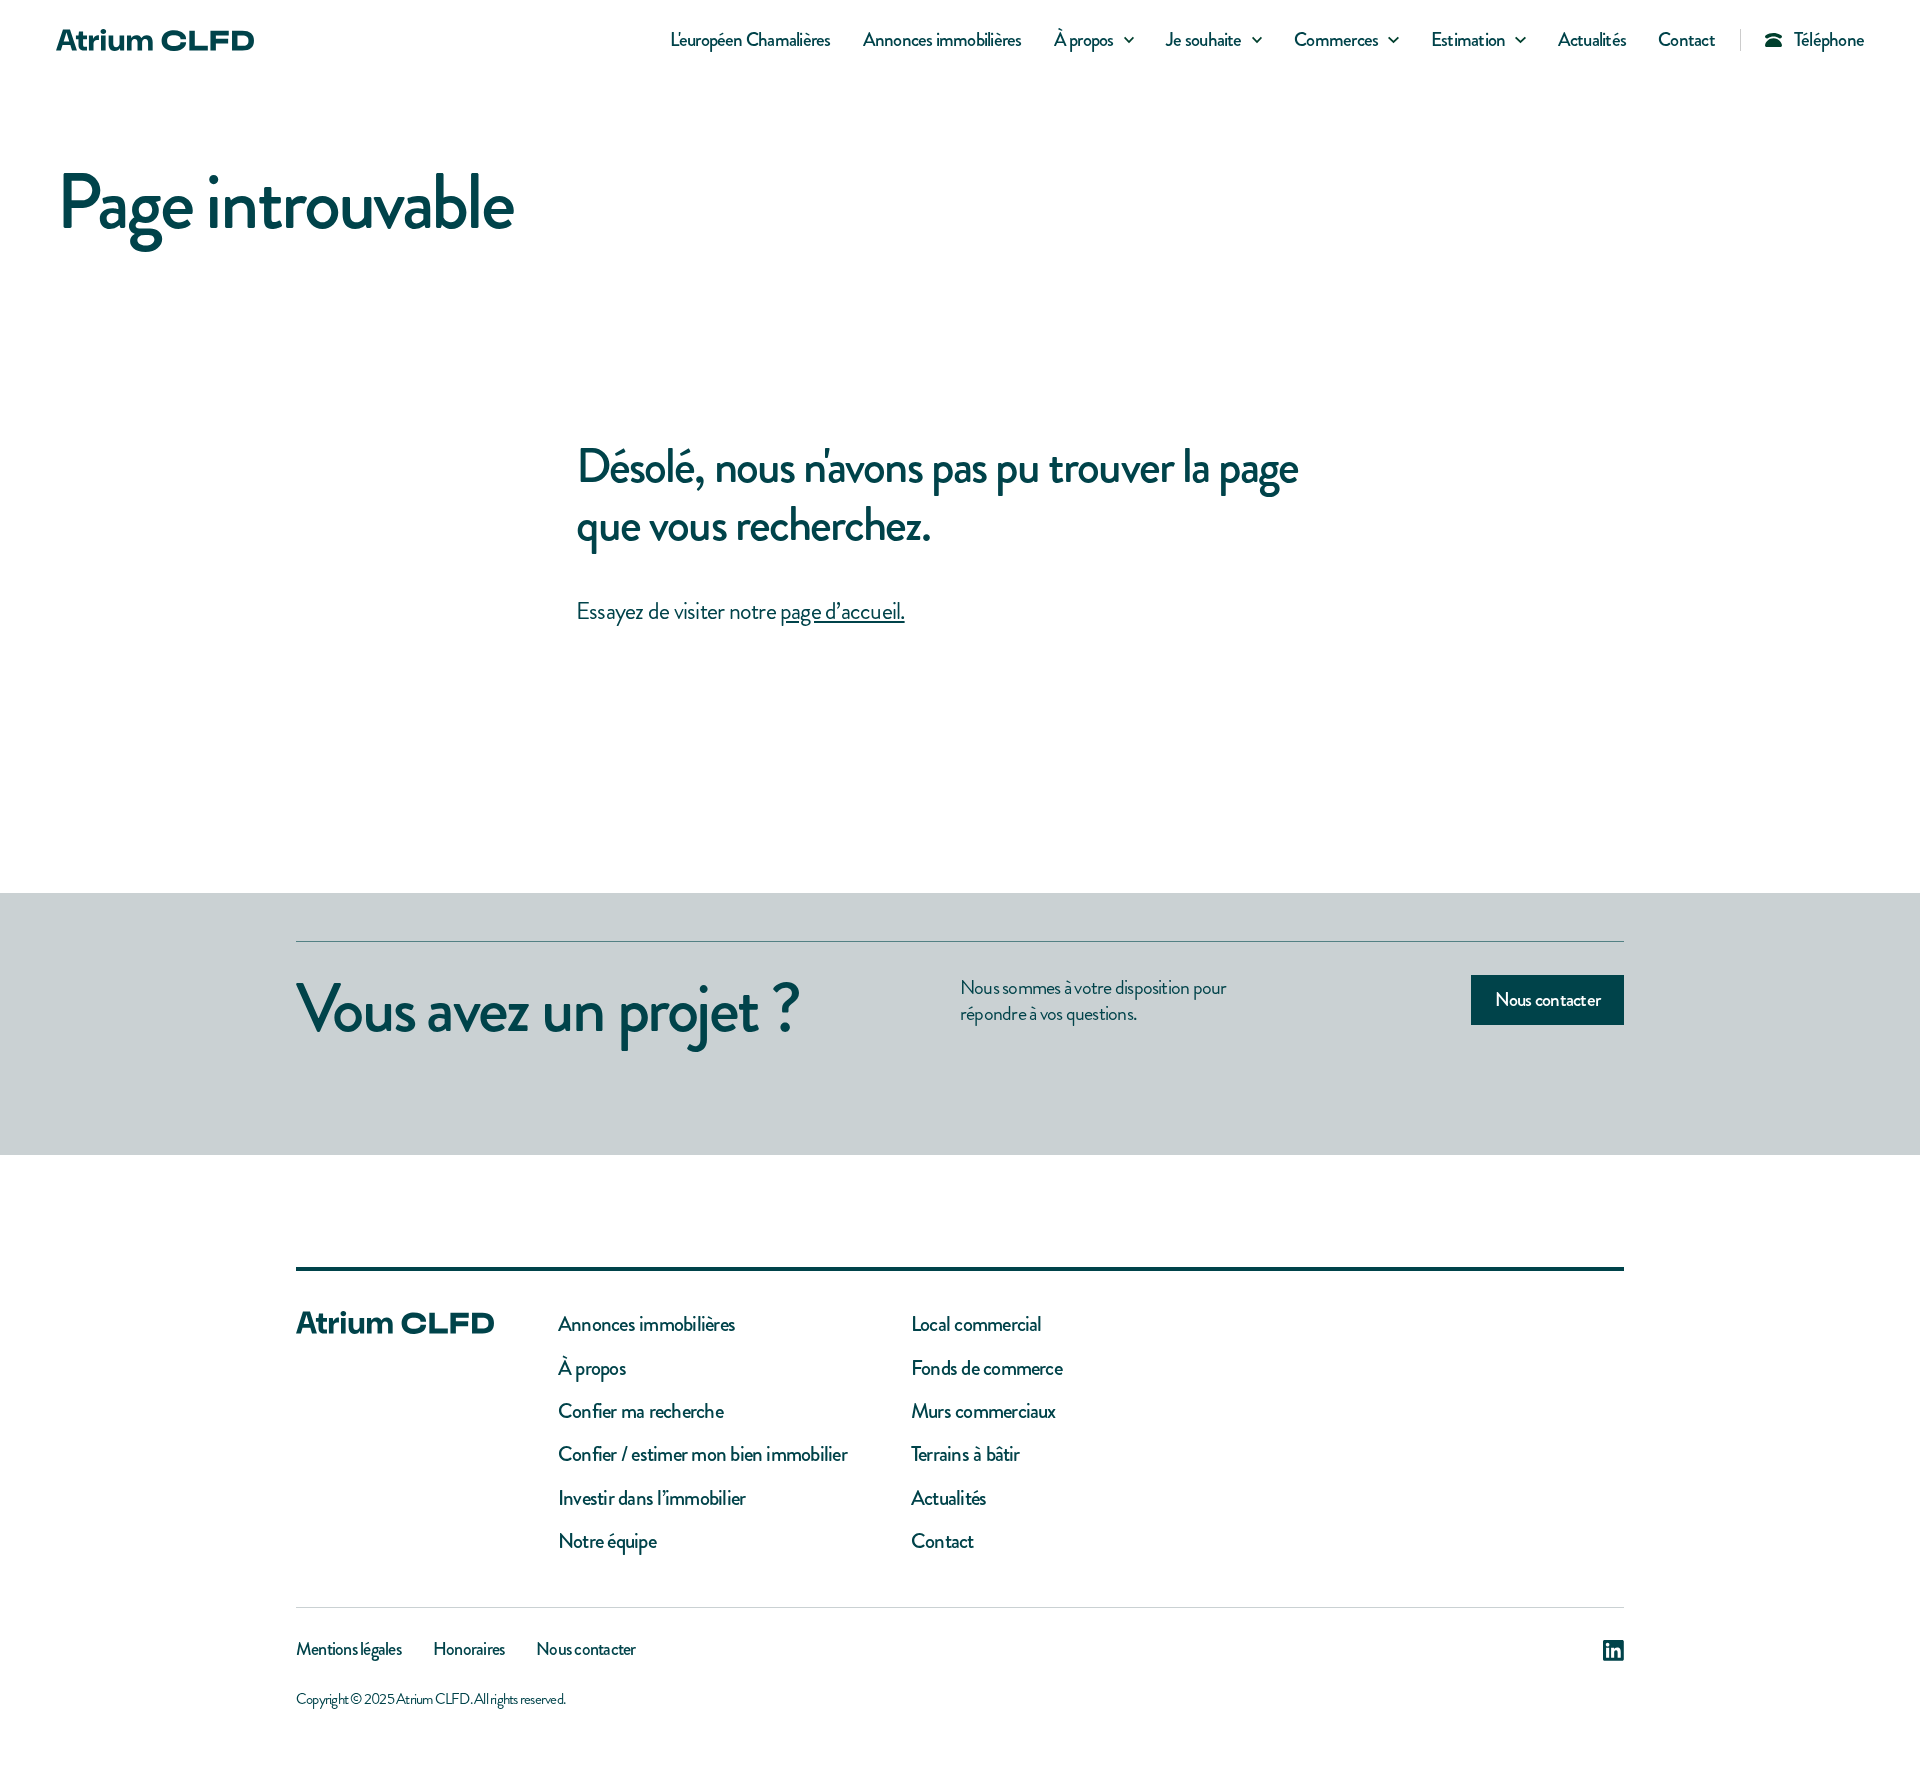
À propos (592, 1368)
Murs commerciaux (983, 1411)
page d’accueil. (842, 611)
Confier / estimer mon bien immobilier (702, 1454)
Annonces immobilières (942, 39)
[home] (155, 40)
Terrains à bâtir (965, 1454)
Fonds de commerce (986, 1368)
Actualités (1592, 39)
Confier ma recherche (640, 1411)
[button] (1094, 40)
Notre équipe (607, 1541)
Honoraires (468, 1651)
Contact (1686, 39)
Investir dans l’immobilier (651, 1498)
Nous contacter (1547, 999)
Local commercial (976, 1324)
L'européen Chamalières (750, 39)
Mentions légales (348, 1651)
